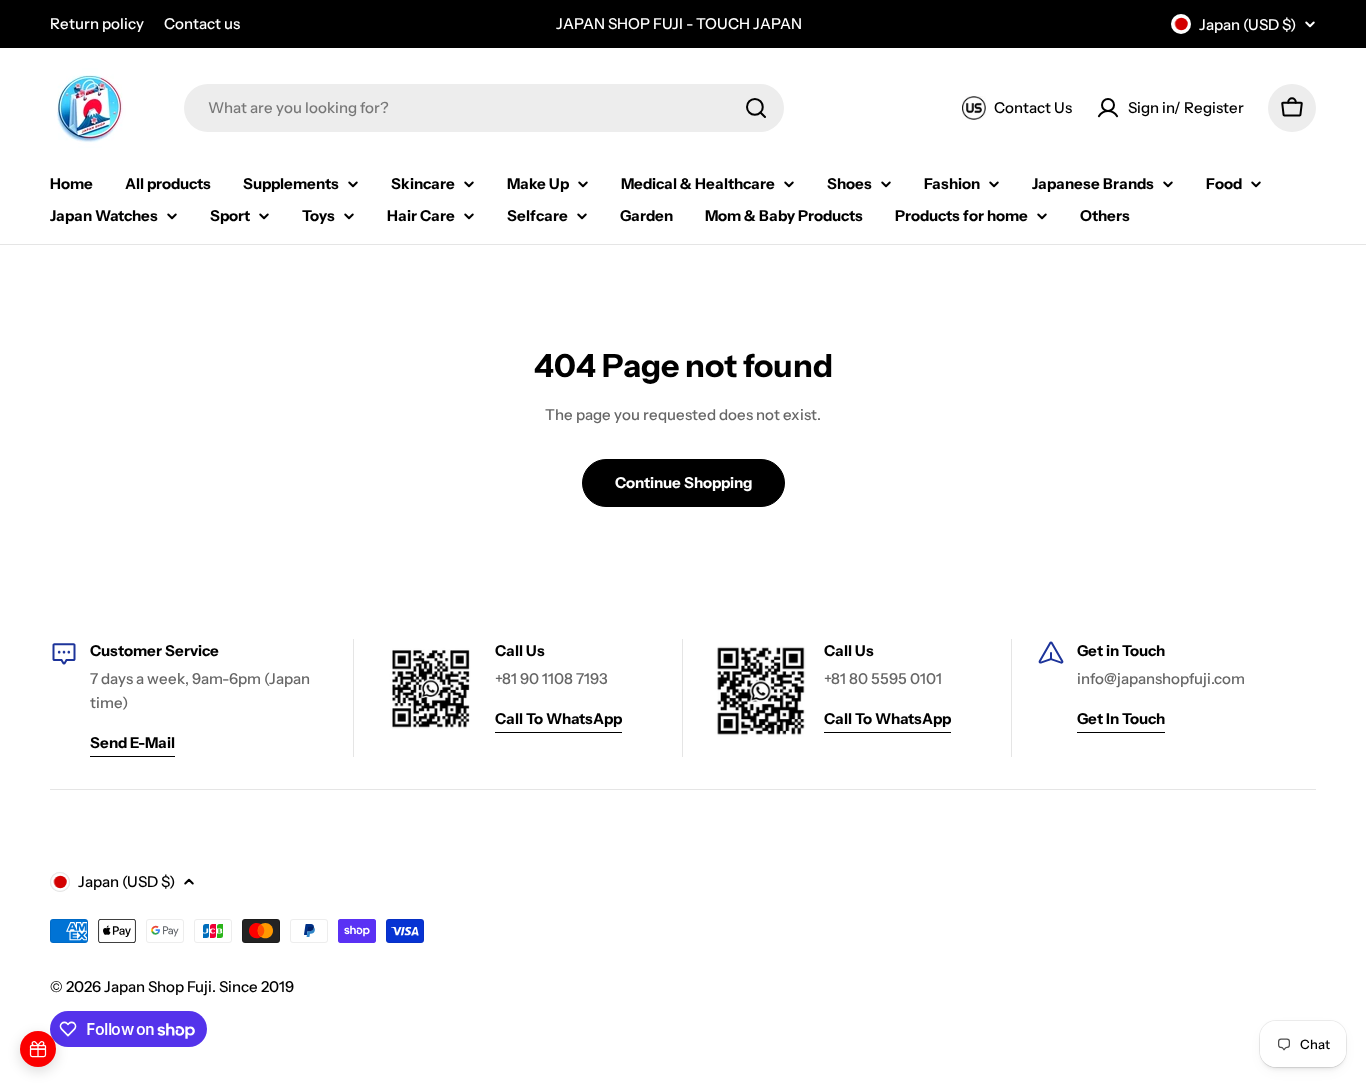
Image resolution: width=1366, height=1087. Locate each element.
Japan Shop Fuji (158, 986)
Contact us (202, 23)
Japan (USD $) (1247, 24)
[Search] (756, 108)
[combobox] (484, 108)
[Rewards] (38, 1049)
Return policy (97, 23)
